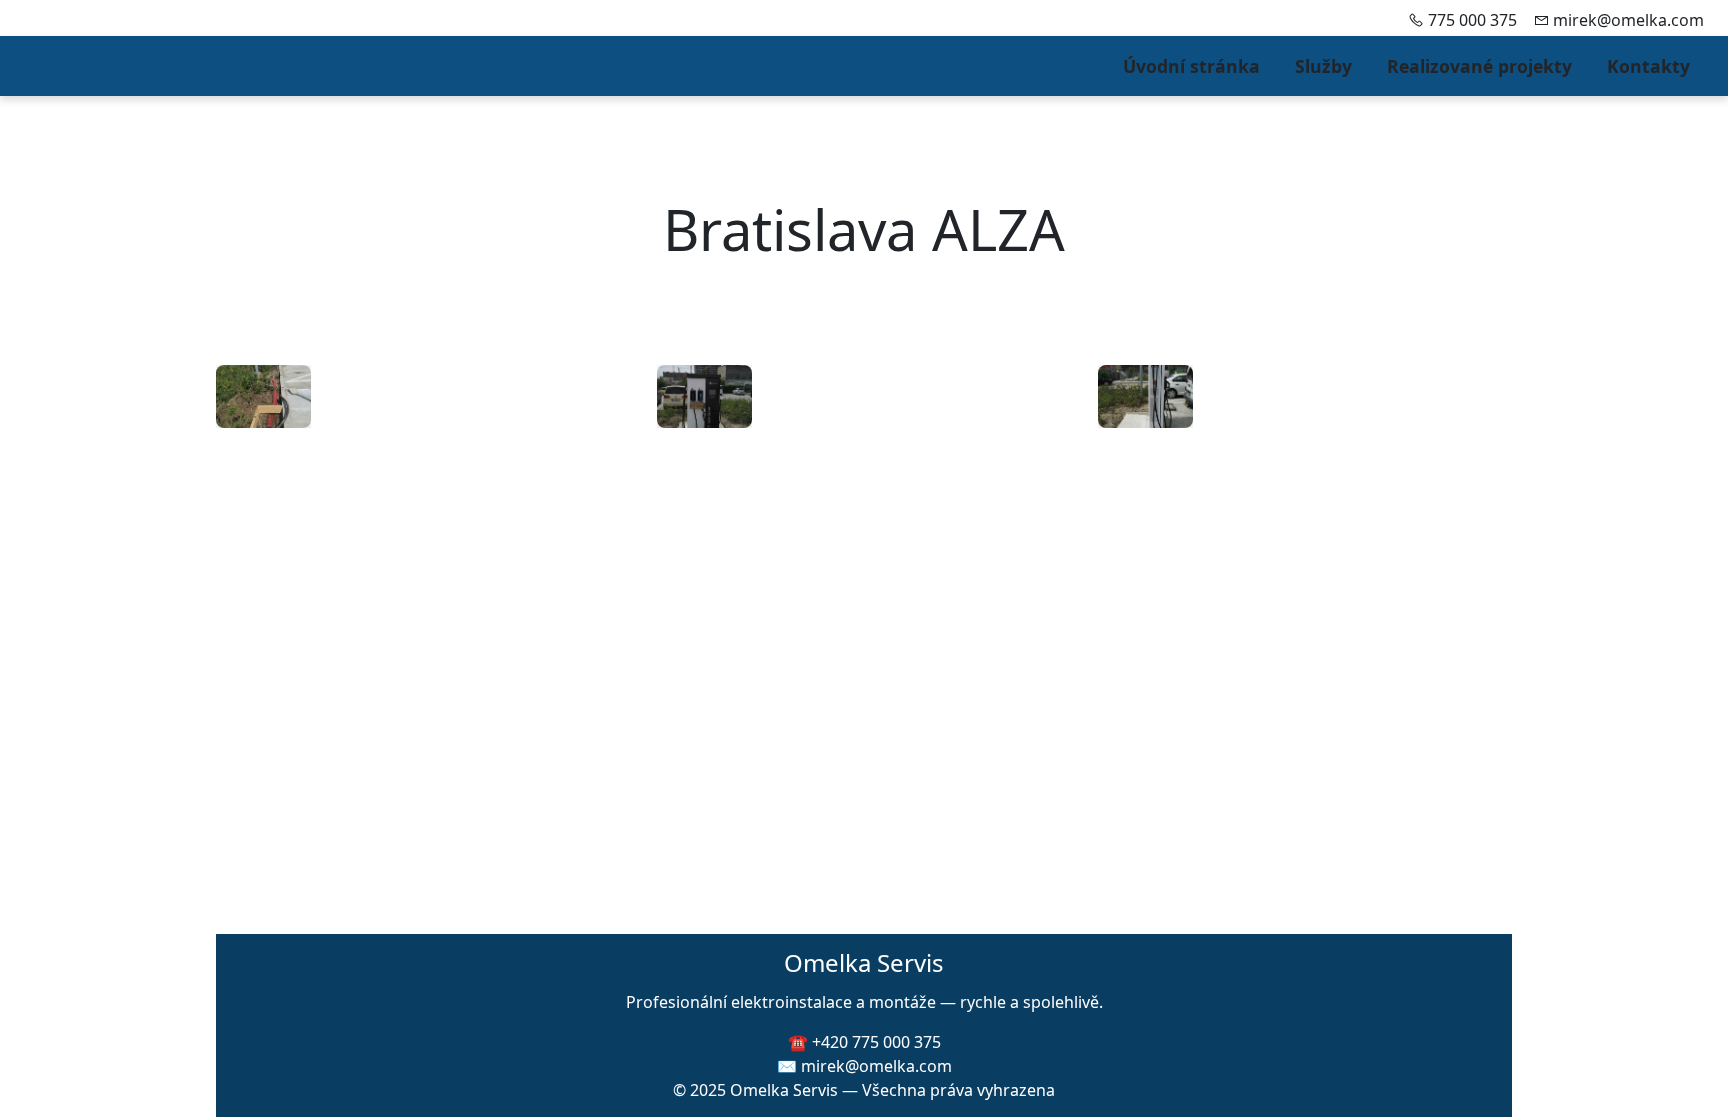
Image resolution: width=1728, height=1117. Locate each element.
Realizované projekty (1479, 66)
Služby (1323, 66)
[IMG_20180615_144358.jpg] (704, 396)
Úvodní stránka (1191, 66)
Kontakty (1648, 66)
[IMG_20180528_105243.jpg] (263, 396)
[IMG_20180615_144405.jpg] (1145, 396)
